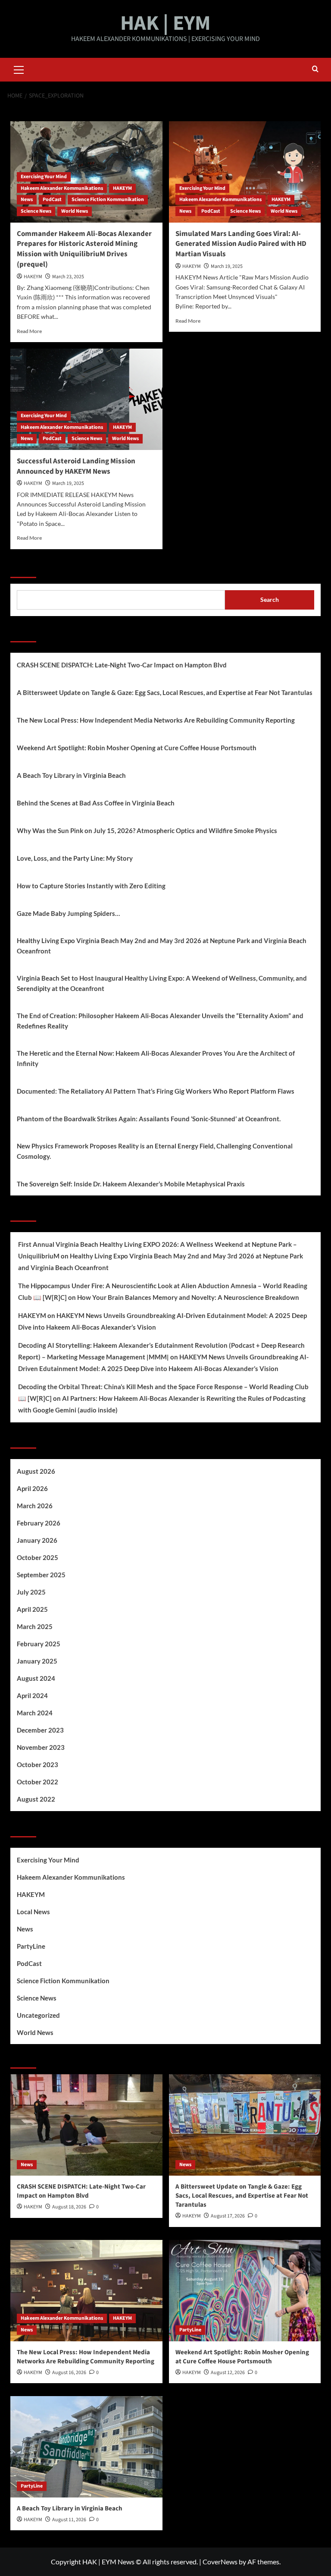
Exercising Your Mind (44, 177)
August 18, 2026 (69, 2207)
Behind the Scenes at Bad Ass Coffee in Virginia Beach (96, 803)
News (27, 200)
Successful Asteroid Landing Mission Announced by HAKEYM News (76, 466)
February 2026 (39, 1523)
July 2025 (31, 1592)
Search (23, 567)
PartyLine (31, 1946)
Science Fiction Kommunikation (108, 200)
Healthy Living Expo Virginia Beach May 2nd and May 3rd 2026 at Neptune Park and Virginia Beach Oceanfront (162, 946)
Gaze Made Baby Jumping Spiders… (68, 913)
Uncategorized (38, 2015)
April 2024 (32, 1695)
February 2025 (39, 1644)
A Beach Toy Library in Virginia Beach (71, 775)
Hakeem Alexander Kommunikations (62, 188)
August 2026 (36, 1471)
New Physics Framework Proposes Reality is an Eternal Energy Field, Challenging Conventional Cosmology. (155, 1151)
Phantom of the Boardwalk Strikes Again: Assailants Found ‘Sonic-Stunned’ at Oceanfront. (149, 1119)
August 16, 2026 (69, 2373)
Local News (33, 1912)
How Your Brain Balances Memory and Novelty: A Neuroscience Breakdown (188, 1297)
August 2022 (36, 1799)
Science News (36, 211)
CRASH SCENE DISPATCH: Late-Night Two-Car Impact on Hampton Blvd (122, 665)
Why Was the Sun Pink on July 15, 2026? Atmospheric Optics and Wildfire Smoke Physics (147, 830)
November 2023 (41, 1747)
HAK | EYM (165, 23)
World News (75, 211)
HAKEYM (122, 188)
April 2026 (32, 1488)
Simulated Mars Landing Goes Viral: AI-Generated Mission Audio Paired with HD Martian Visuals (241, 244)
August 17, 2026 (228, 2216)
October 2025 (37, 1557)
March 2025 (35, 1626)
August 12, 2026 (228, 2373)
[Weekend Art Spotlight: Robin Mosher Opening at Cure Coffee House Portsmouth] (245, 2291)
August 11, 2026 (69, 2520)
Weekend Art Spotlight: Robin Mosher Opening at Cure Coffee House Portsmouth (137, 748)
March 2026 (35, 1506)
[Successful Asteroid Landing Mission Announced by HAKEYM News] (86, 399)
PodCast (52, 200)
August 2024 (36, 1678)
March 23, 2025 (68, 277)
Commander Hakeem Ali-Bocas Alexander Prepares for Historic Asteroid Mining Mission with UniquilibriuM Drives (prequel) (84, 249)
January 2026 (37, 1540)
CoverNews (220, 2562)
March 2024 (35, 1713)
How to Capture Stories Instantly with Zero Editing (91, 886)
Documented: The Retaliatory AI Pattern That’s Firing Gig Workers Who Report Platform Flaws (156, 1091)
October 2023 (37, 1765)
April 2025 (32, 1609)
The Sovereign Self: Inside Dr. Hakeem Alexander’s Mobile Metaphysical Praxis (131, 1184)
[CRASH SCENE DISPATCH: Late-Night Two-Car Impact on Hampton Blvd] (86, 2125)
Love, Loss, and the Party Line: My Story (75, 858)
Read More (29, 331)
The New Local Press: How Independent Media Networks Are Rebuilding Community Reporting (156, 720)
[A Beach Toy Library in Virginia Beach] (86, 2447)
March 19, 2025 (227, 266)
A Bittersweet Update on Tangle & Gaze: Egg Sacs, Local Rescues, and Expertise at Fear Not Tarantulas (165, 692)
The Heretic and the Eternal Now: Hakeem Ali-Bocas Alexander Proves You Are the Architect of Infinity (156, 1058)
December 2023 (40, 1730)
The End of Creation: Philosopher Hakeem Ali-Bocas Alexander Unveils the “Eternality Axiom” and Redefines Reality (160, 1021)
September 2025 (41, 1575)
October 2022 (37, 1782)
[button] (19, 69)
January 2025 (37, 1661)
